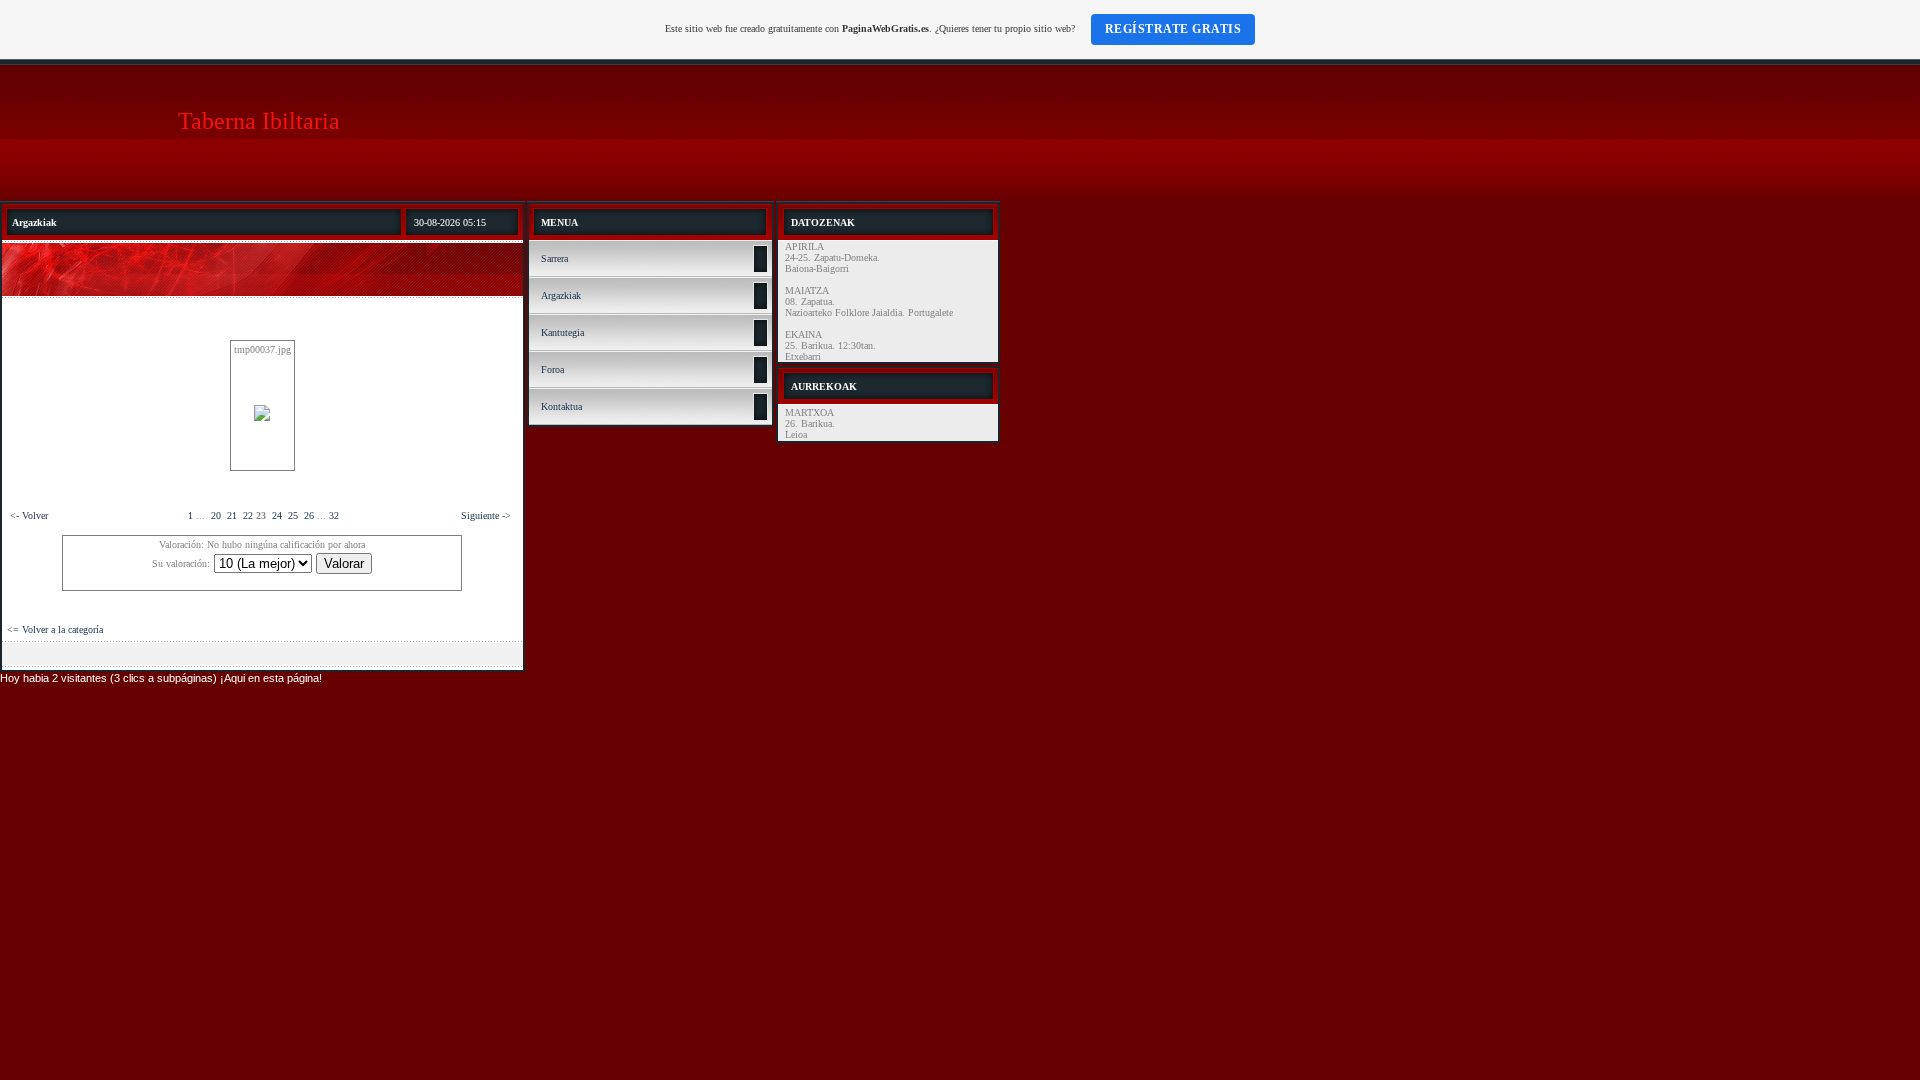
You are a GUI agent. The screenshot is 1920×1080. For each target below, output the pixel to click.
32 (334, 515)
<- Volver (29, 515)
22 (248, 515)
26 (309, 515)
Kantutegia (562, 332)
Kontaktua (561, 406)
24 (277, 515)
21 (232, 515)
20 (216, 515)
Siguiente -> (486, 515)
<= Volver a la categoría (55, 629)
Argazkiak (561, 295)
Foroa (552, 369)
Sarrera (554, 258)
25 (293, 515)
